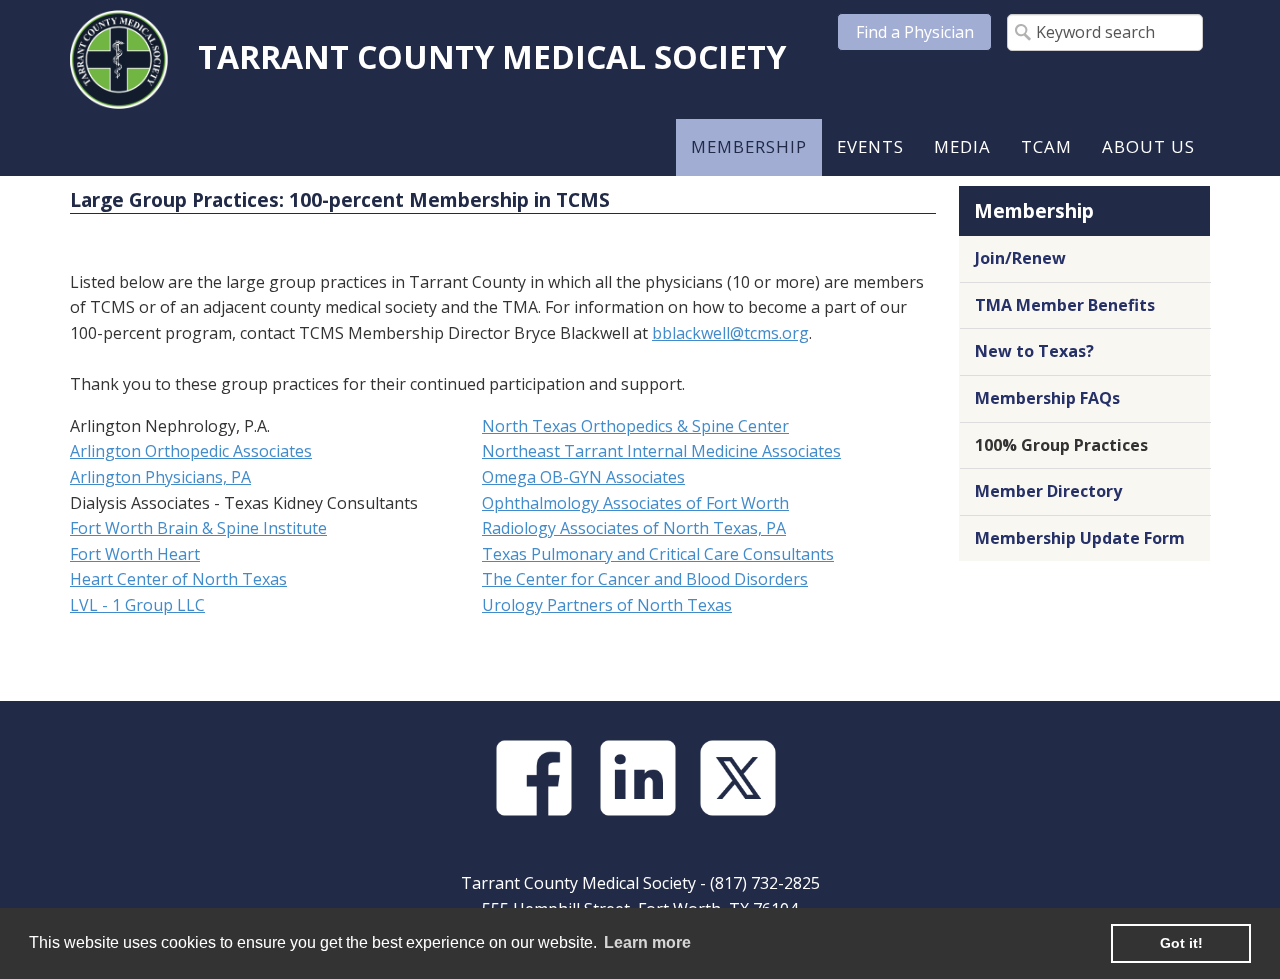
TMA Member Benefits (1065, 305)
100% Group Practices (1061, 445)
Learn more (647, 942)
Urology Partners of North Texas (607, 605)
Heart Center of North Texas (178, 579)
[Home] (119, 58)
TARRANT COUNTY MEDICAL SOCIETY (492, 56)
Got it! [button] (1181, 943)
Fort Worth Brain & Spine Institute (198, 528)
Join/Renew (1020, 258)
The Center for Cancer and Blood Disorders (645, 579)
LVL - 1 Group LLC (137, 605)
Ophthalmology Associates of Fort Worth (635, 503)
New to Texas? (1034, 351)
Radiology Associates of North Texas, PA (634, 528)
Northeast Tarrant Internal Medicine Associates (661, 451)
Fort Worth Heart (135, 554)
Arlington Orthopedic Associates (191, 451)
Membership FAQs (1047, 398)
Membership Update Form (1080, 538)
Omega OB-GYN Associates (583, 477)
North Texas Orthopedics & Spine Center (635, 426)
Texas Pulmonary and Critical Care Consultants (658, 554)
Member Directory (1048, 491)
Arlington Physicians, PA (160, 477)
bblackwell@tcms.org (730, 333)
